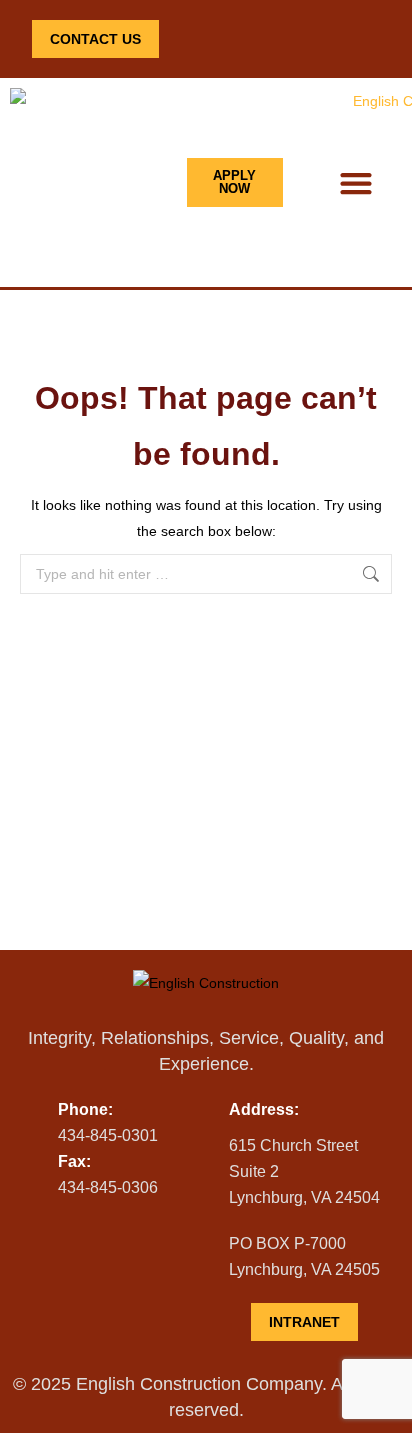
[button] (355, 182)
